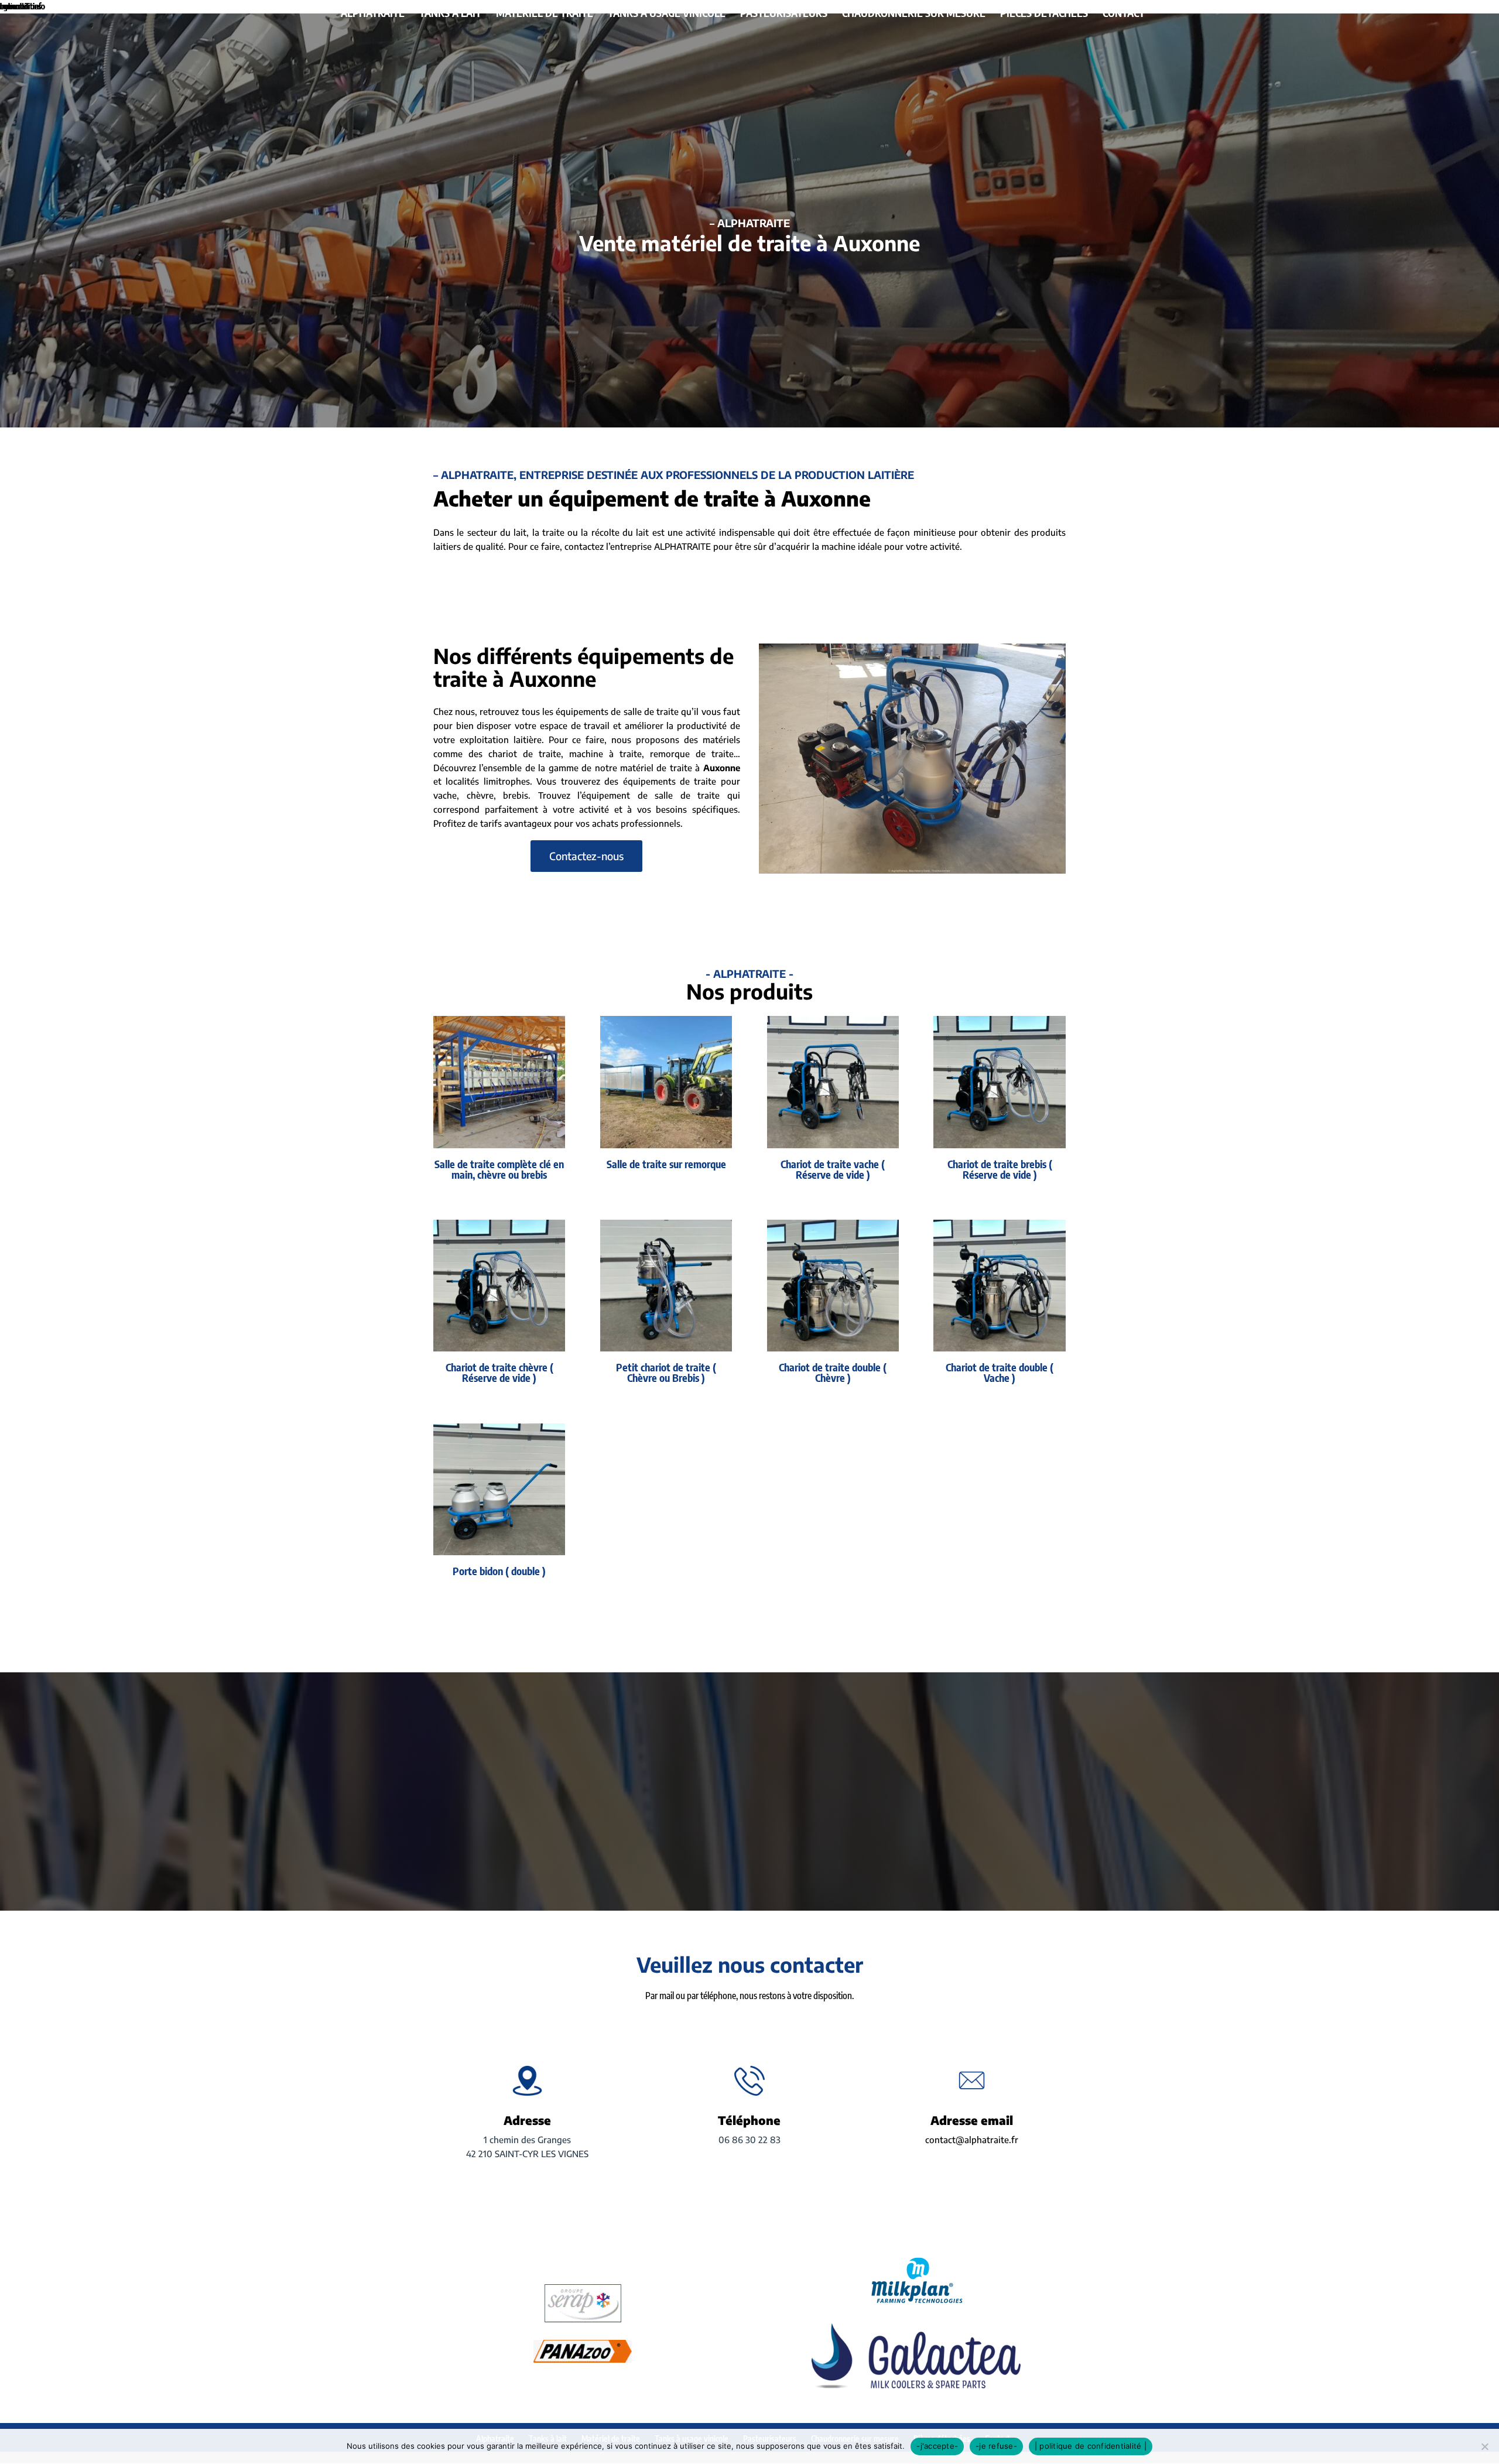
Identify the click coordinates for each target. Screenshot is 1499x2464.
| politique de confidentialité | (1091, 2446)
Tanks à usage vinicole (667, 14)
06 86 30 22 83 (749, 2140)
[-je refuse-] (1484, 2446)
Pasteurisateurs (784, 14)
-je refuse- (996, 2446)
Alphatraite (373, 14)
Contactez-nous (586, 856)
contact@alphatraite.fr (972, 2140)
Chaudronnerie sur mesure (914, 14)
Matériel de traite (545, 14)
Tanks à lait (450, 14)
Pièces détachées (1044, 14)
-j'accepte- (937, 2446)
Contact (1124, 14)
